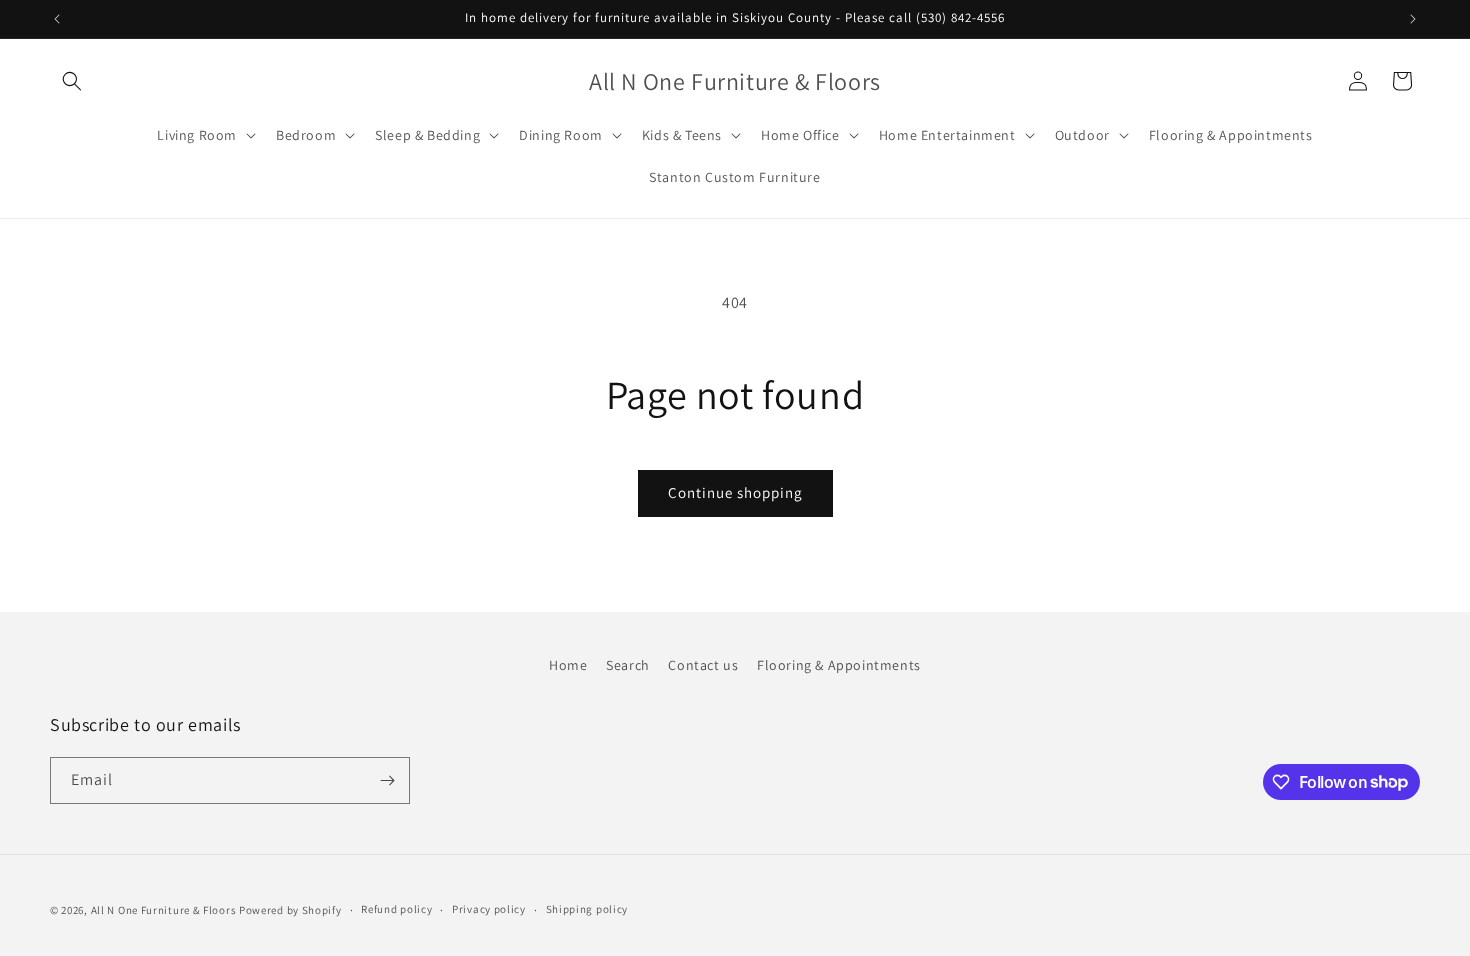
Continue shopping (735, 492)
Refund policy (396, 909)
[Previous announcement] (57, 19)
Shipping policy (587, 909)
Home (568, 665)
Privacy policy (489, 909)
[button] (72, 81)
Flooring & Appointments (839, 665)
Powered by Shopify (290, 910)
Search (628, 665)
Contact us (703, 665)
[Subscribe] (387, 780)
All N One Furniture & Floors (164, 910)
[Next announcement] (1413, 19)
